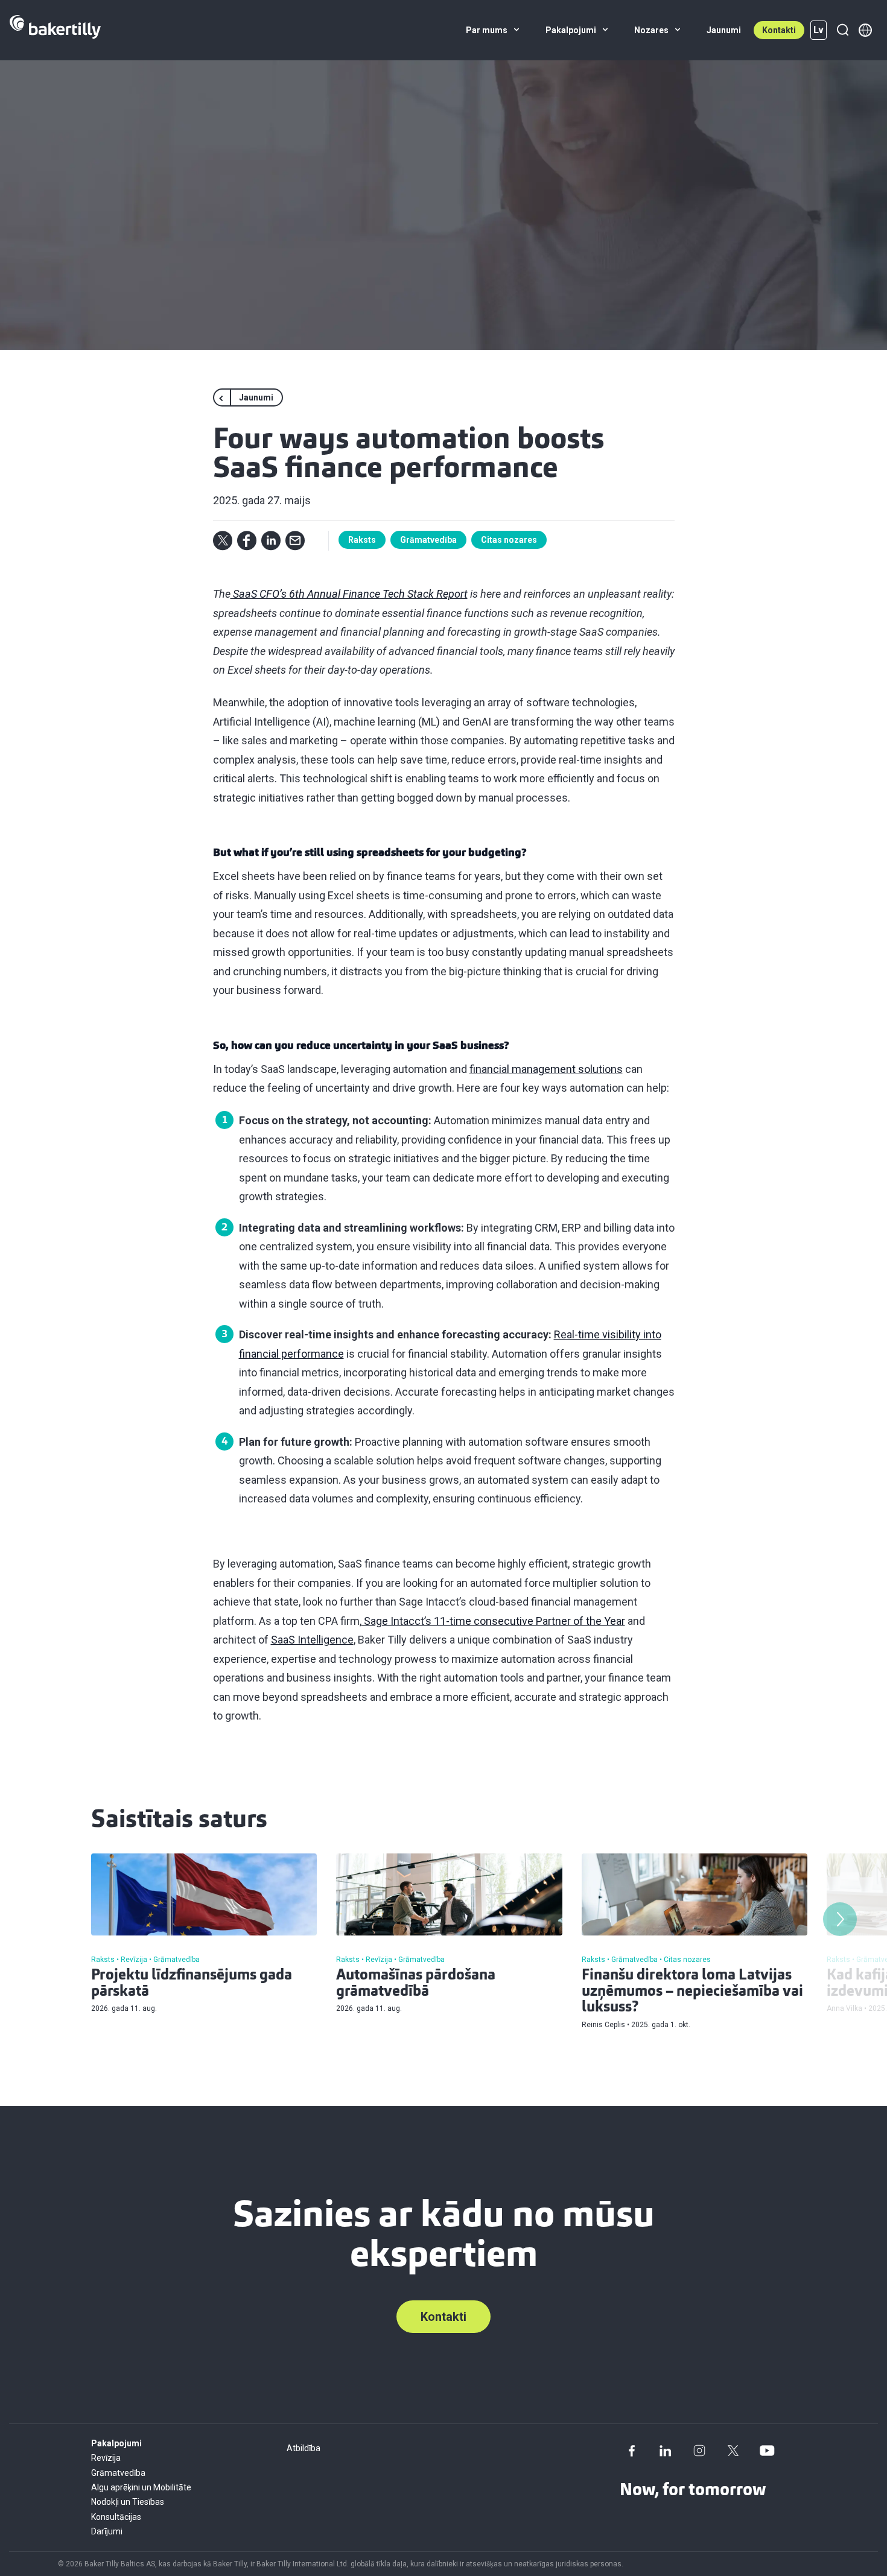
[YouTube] (767, 2451)
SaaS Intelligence (312, 1640)
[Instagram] (699, 2451)
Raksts (362, 540)
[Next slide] (840, 1919)
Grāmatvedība (428, 540)
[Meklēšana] (842, 30)
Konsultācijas (116, 2517)
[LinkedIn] (666, 2451)
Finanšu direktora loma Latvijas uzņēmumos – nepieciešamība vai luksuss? (692, 1992)
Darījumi (107, 2531)
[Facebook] (632, 2451)
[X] (733, 2451)
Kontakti (779, 30)
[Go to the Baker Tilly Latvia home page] (55, 30)
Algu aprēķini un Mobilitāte (141, 2487)
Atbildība (304, 2448)
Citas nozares (509, 540)
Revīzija (106, 2458)
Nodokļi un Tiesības (128, 2502)
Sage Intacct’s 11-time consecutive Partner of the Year (493, 1621)
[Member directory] (865, 30)
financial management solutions (546, 1069)
